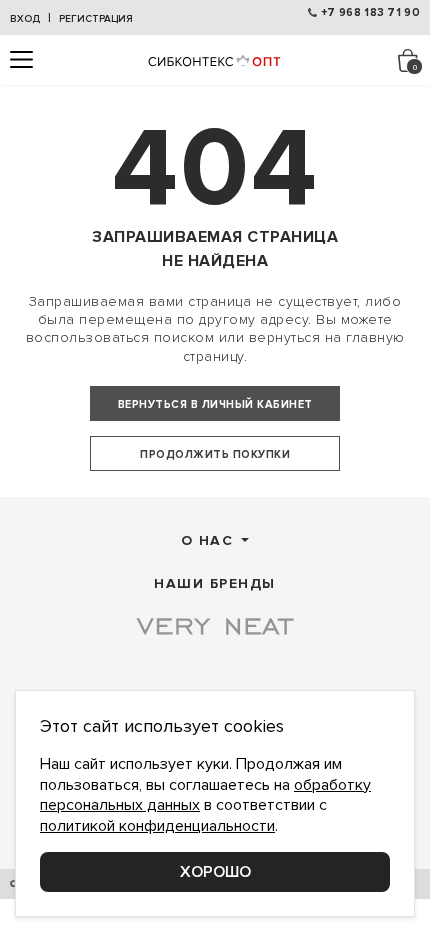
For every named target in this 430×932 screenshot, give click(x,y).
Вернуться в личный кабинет (215, 404)
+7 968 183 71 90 (370, 12)
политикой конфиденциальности (157, 826)
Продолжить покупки (215, 454)
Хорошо (215, 872)
